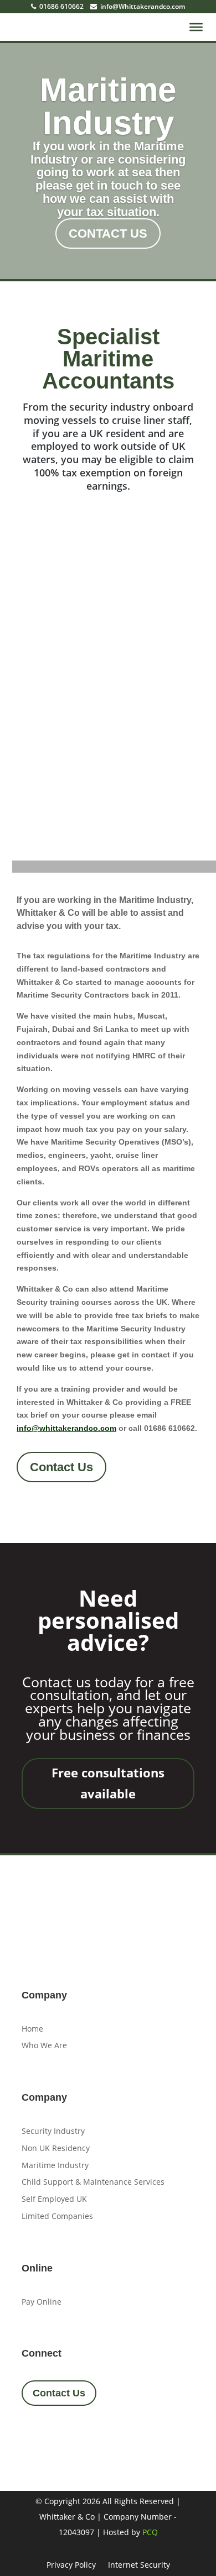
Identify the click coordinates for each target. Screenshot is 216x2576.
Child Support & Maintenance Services (93, 2182)
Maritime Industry (108, 106)
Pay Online (42, 2302)
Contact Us (108, 234)
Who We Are (44, 2045)
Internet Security (139, 2565)
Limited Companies (57, 2216)
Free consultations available (108, 1783)
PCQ (150, 2532)
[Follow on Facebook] (34, 2435)
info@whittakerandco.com (66, 1428)
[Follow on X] (64, 2435)
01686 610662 (61, 6)
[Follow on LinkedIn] (94, 2435)
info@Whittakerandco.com (142, 6)
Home (32, 2029)
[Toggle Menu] (196, 27)
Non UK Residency (56, 2148)
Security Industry (53, 2131)
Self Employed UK (54, 2199)
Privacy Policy (71, 2565)
